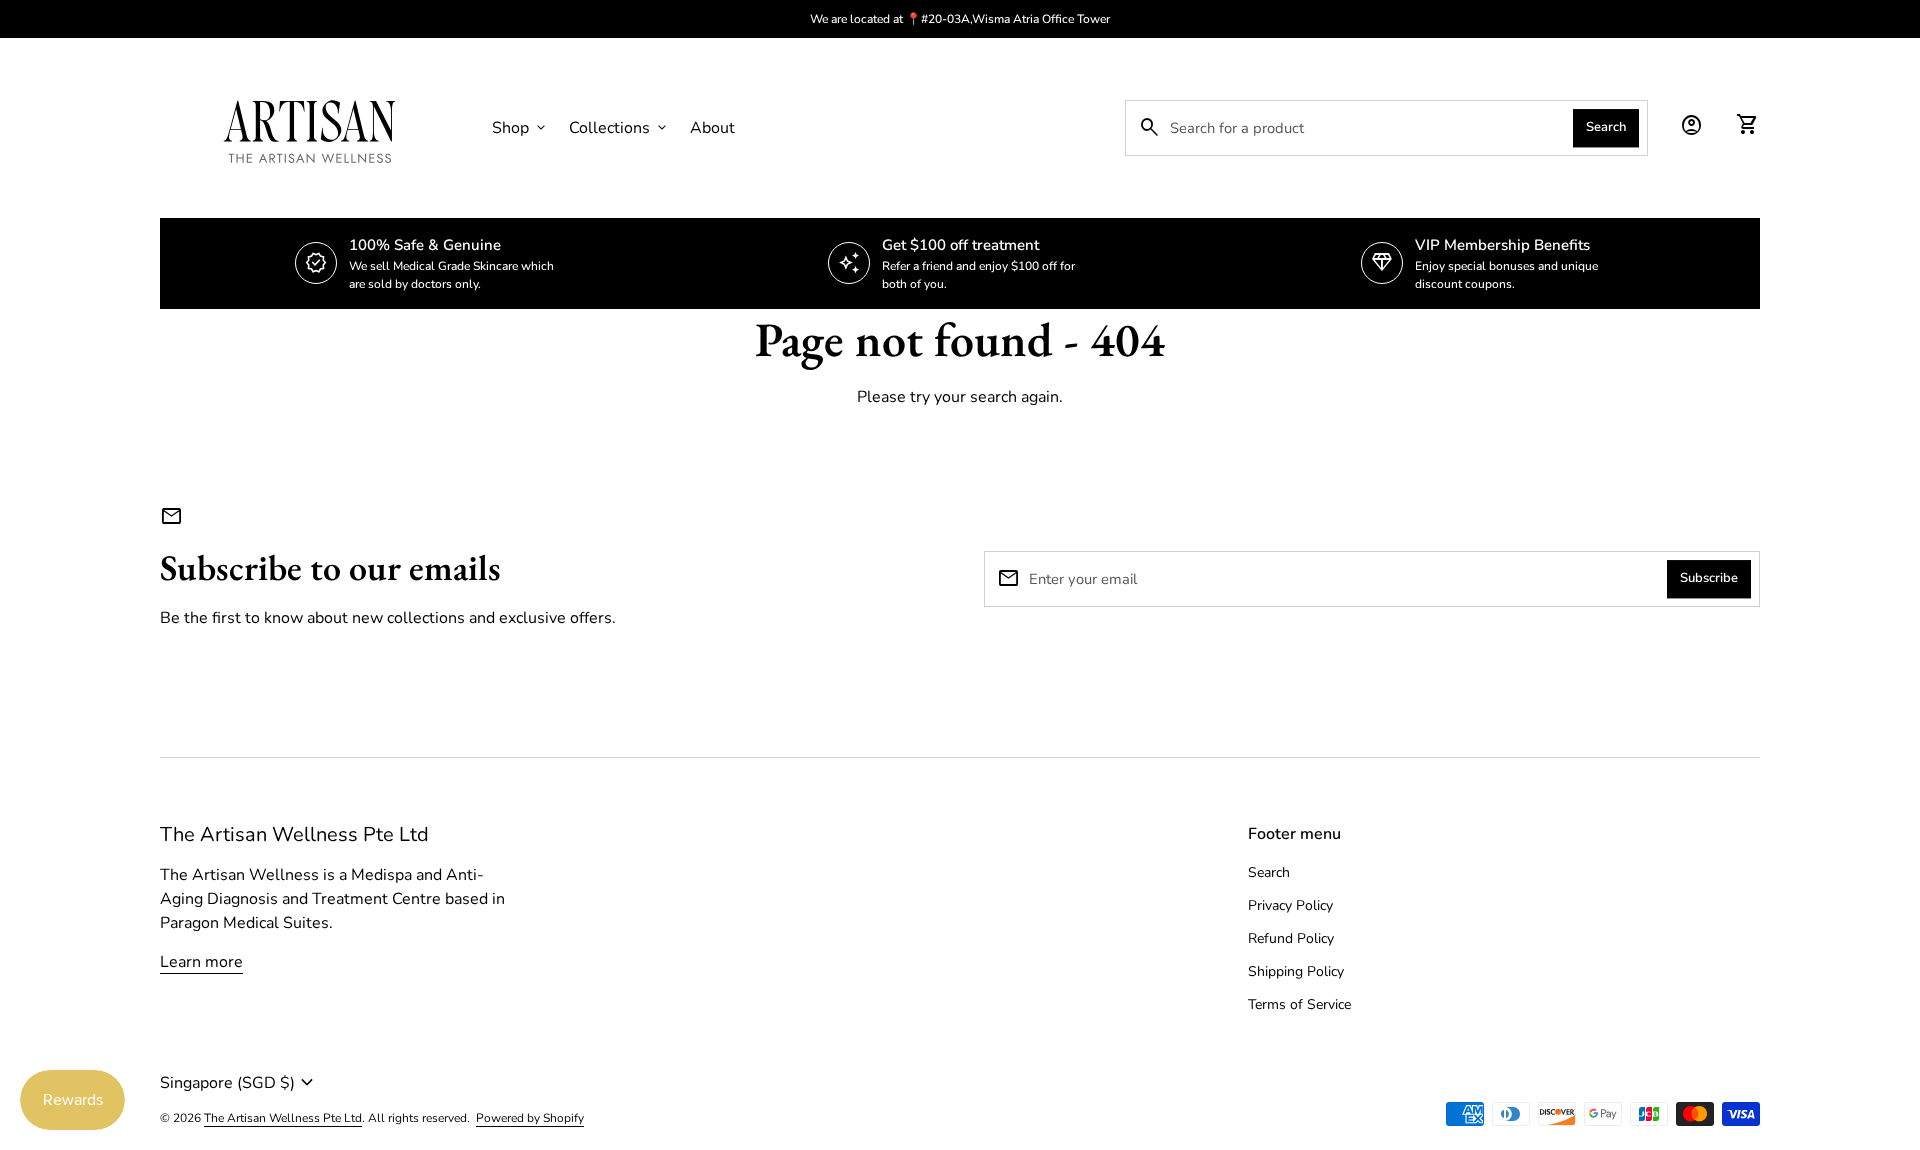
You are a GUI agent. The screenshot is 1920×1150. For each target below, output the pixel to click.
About (712, 128)
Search (1606, 127)
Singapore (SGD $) (239, 1083)
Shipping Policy (1296, 971)
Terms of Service (1299, 1004)
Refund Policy (1291, 938)
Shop (520, 128)
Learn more (201, 962)
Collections (619, 128)
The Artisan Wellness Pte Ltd (294, 834)
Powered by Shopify (530, 1118)
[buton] (552, 1083)
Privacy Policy (1290, 905)
